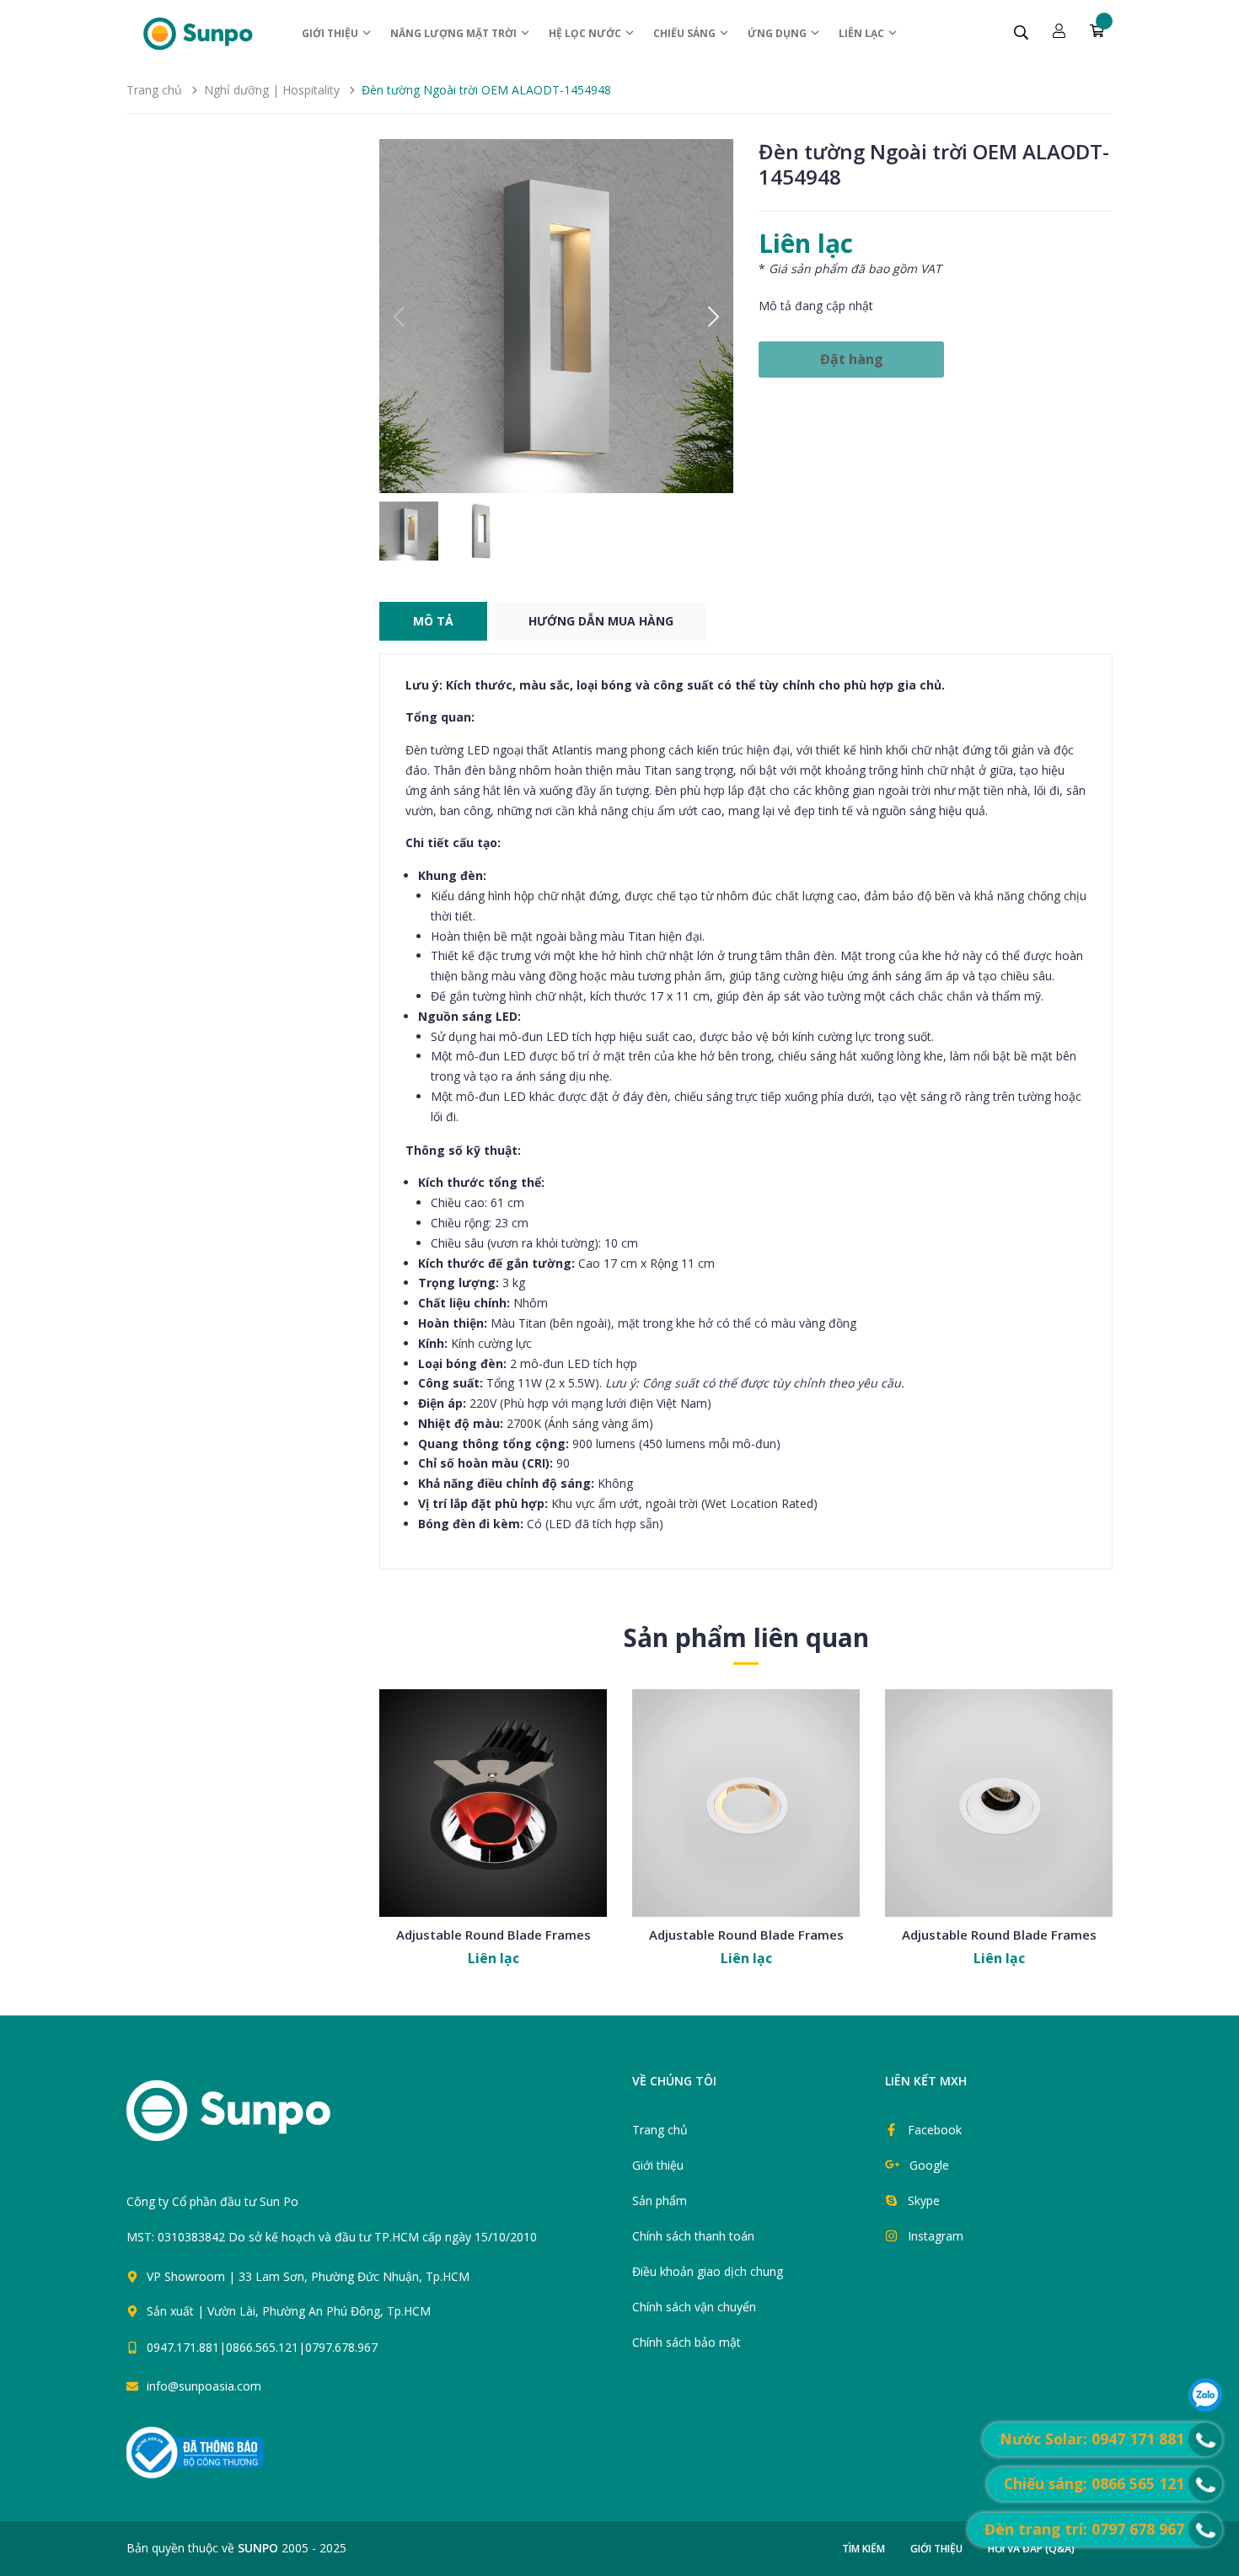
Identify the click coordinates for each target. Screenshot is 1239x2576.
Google (929, 2165)
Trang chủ (660, 2130)
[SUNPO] (257, 2119)
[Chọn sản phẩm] (493, 1843)
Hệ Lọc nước (586, 33)
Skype (924, 2200)
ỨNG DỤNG (778, 33)
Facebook (935, 2130)
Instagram (936, 2236)
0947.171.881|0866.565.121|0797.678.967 (262, 2347)
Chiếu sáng (686, 33)
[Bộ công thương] (195, 2451)
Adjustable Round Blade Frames (493, 1935)
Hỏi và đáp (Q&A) (1031, 2549)
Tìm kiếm (864, 2549)
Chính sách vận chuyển (694, 2307)
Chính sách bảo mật (687, 2342)
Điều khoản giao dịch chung (708, 2271)
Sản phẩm (660, 2200)
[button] (713, 316)
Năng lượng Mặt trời (455, 33)
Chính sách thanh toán (693, 2236)
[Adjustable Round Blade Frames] (493, 1803)
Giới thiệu (331, 33)
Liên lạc (863, 33)
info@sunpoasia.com (204, 2386)
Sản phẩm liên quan (746, 1637)
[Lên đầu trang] (638, 2355)
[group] (556, 316)
